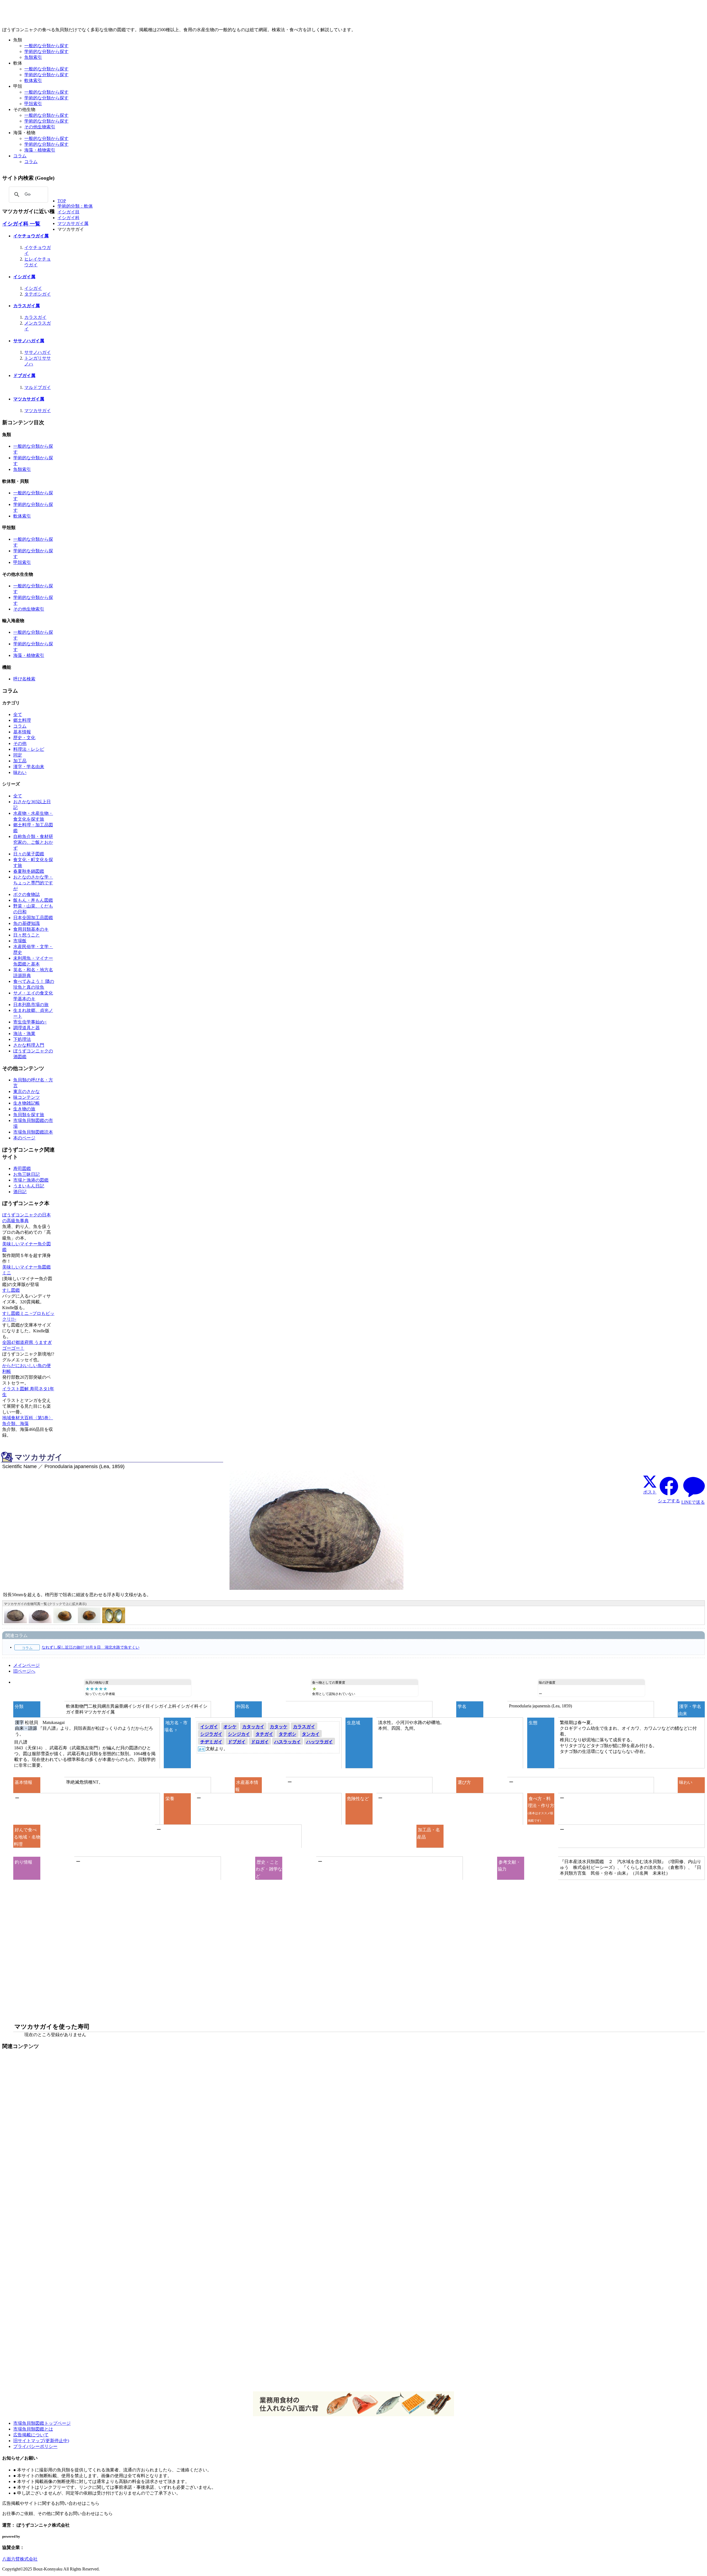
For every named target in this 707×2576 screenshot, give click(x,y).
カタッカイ (253, 1727)
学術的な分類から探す (46, 51)
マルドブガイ (38, 387)
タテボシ (287, 1734)
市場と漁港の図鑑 (31, 1180)
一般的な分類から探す (46, 46)
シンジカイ (239, 1734)
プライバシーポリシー (35, 2446)
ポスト (650, 1492)
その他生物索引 (40, 127)
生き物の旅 (24, 1109)
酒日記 (20, 1192)
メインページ (27, 1665)
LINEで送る (693, 1502)
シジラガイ (211, 1734)
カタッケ (279, 1727)
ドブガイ (237, 1742)
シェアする (669, 1501)
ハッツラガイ (320, 1742)
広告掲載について (31, 2435)
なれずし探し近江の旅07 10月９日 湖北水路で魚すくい (91, 1647)
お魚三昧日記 (27, 1174)
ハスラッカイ (287, 1742)
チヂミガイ (211, 1742)
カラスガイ (35, 317)
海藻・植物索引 (40, 150)
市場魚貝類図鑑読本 (33, 1132)
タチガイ (264, 1734)
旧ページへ (24, 1671)
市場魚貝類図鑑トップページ (42, 2423)
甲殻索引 (33, 104)
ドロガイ (260, 1742)
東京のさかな (27, 1091)
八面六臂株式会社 (20, 2559)
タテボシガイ (38, 294)
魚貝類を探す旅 (29, 1115)
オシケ (230, 1727)
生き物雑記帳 (27, 1103)
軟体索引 (33, 80)
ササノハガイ (38, 352)
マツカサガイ (38, 411)
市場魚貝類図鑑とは (33, 2429)
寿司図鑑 (22, 1168)
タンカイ (311, 1734)
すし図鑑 (11, 1290)
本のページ (24, 1138)
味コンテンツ (27, 1097)
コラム (31, 162)
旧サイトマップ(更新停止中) (41, 2441)
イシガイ (33, 288)
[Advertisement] (168, 2138)
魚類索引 (33, 57)
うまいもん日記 (29, 1186)
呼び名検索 (24, 679)
